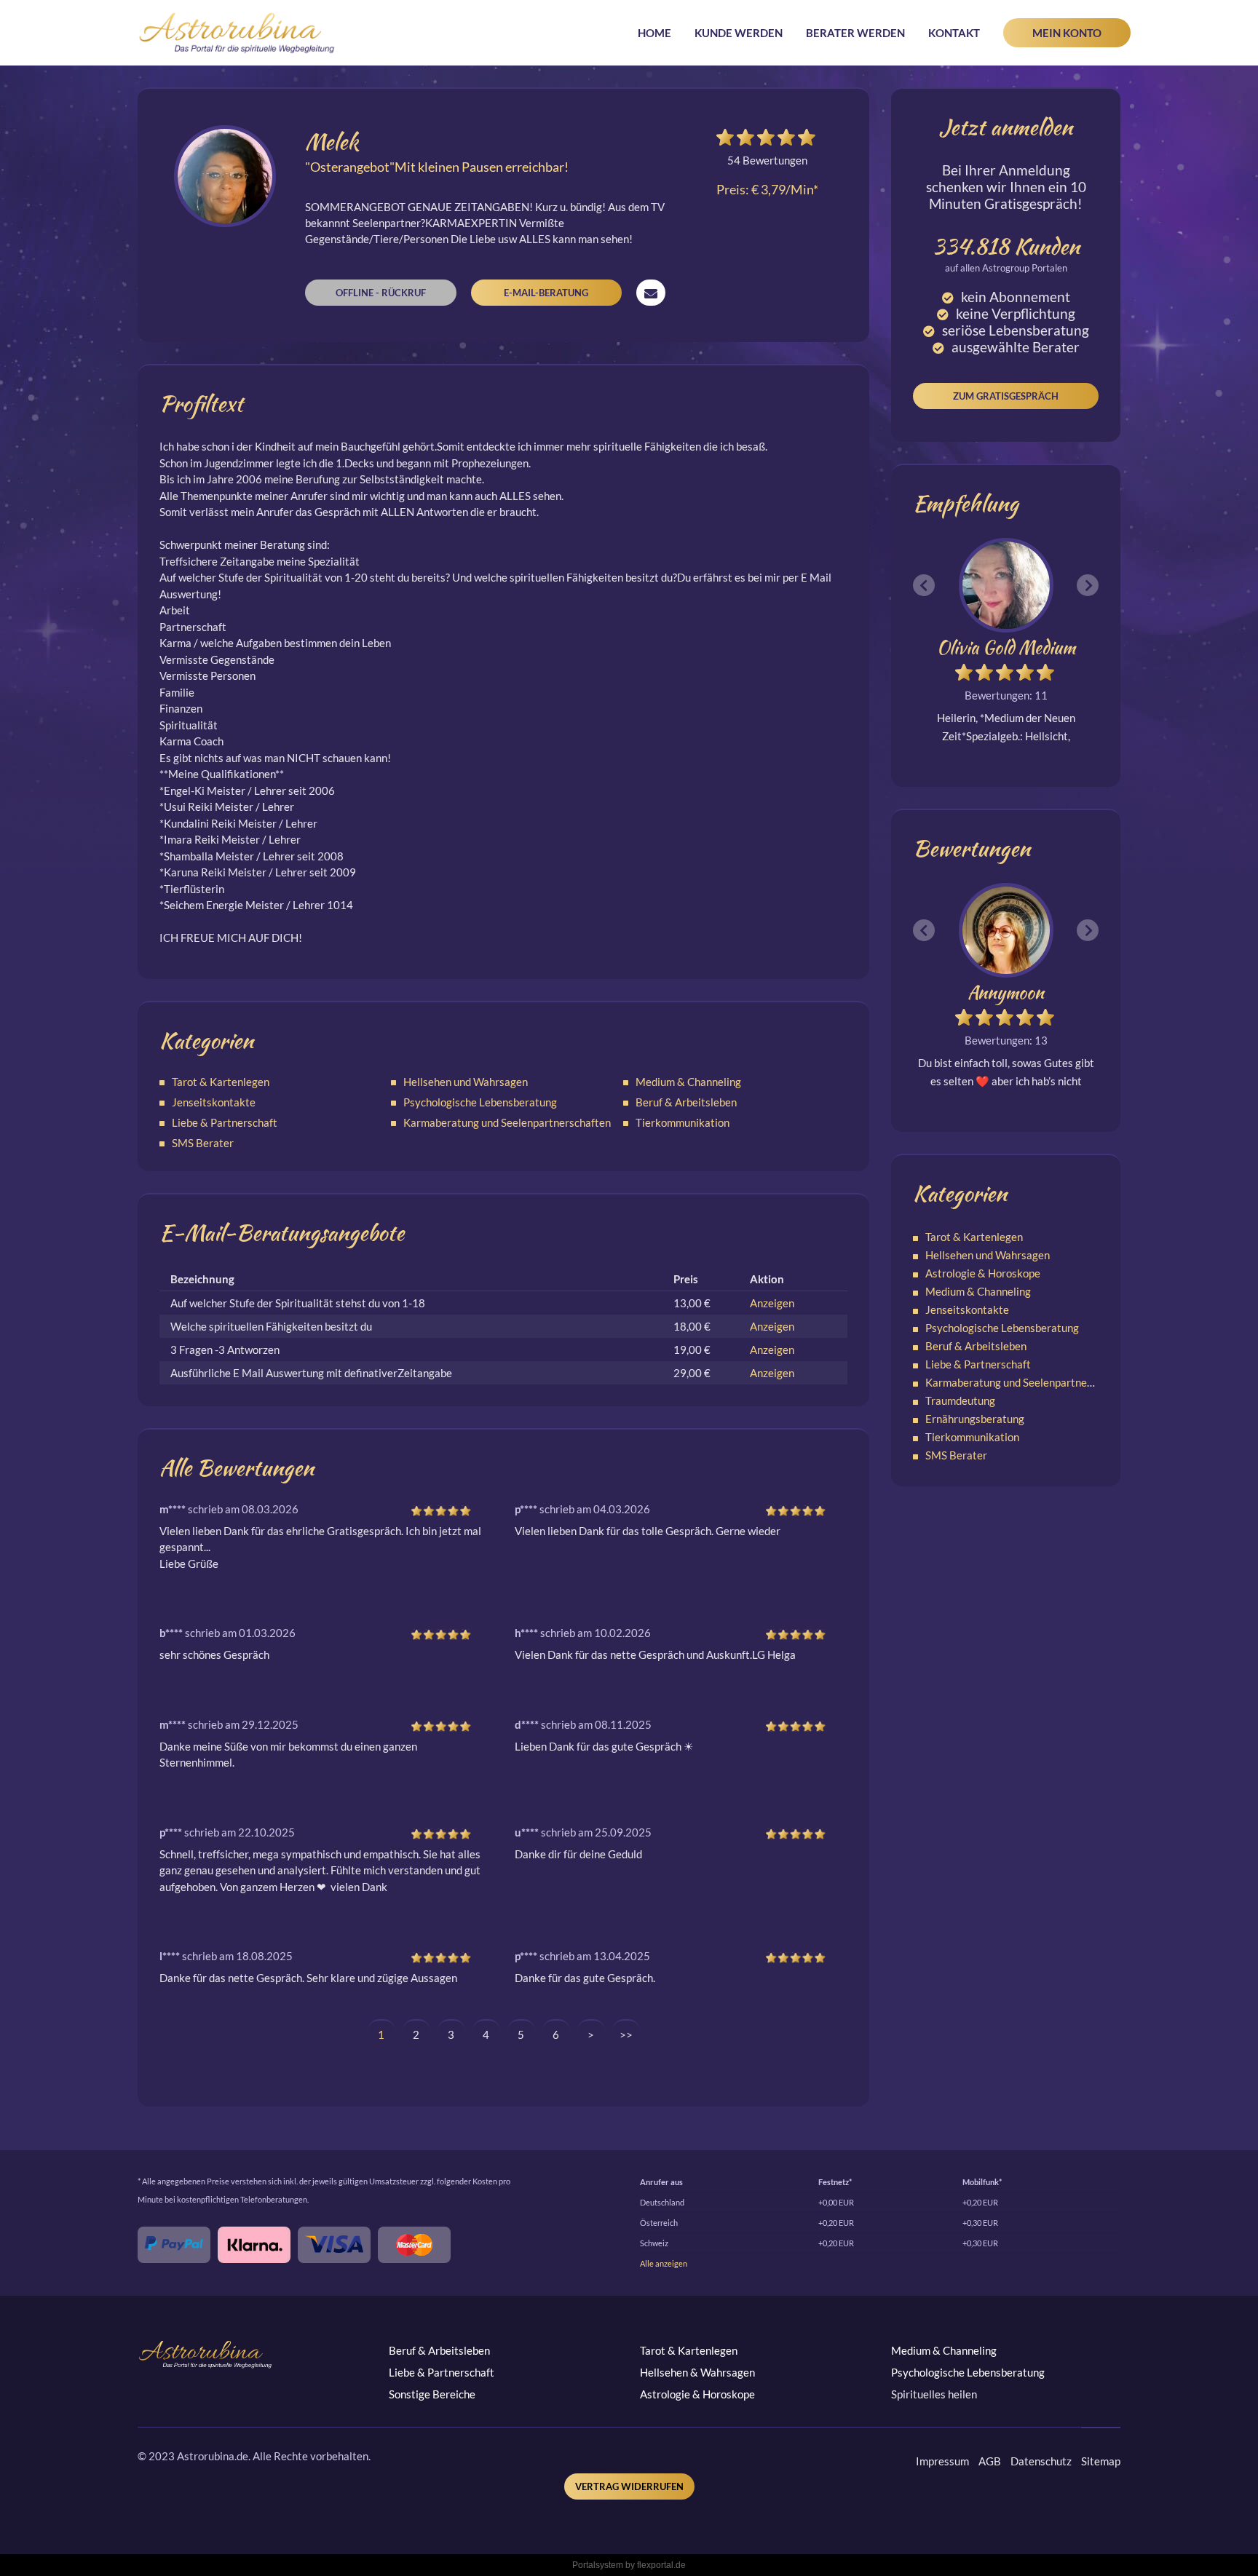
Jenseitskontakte (214, 1102)
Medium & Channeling (688, 1082)
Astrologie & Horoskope (983, 1273)
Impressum (942, 2461)
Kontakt (954, 33)
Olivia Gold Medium (1006, 647)
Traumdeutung (960, 1400)
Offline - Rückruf (381, 293)
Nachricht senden (651, 293)
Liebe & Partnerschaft (225, 1122)
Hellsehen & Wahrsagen (697, 2372)
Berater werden (855, 33)
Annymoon (1006, 992)
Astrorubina (237, 33)
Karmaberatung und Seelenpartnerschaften (507, 1122)
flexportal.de (661, 2565)
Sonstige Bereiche (432, 2394)
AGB (990, 2461)
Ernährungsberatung (975, 1419)
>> (626, 2034)
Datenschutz (1041, 2461)
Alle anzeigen (664, 2263)
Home (654, 33)
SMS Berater (203, 1143)
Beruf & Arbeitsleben (686, 1102)
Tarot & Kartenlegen (221, 1082)
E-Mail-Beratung (546, 293)
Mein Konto (1067, 33)
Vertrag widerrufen (629, 2486)
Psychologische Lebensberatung (480, 1102)
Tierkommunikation (683, 1122)
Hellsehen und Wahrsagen (466, 1082)
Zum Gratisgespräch (1006, 396)
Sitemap (1101, 2461)
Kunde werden (739, 33)
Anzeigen (772, 1303)
